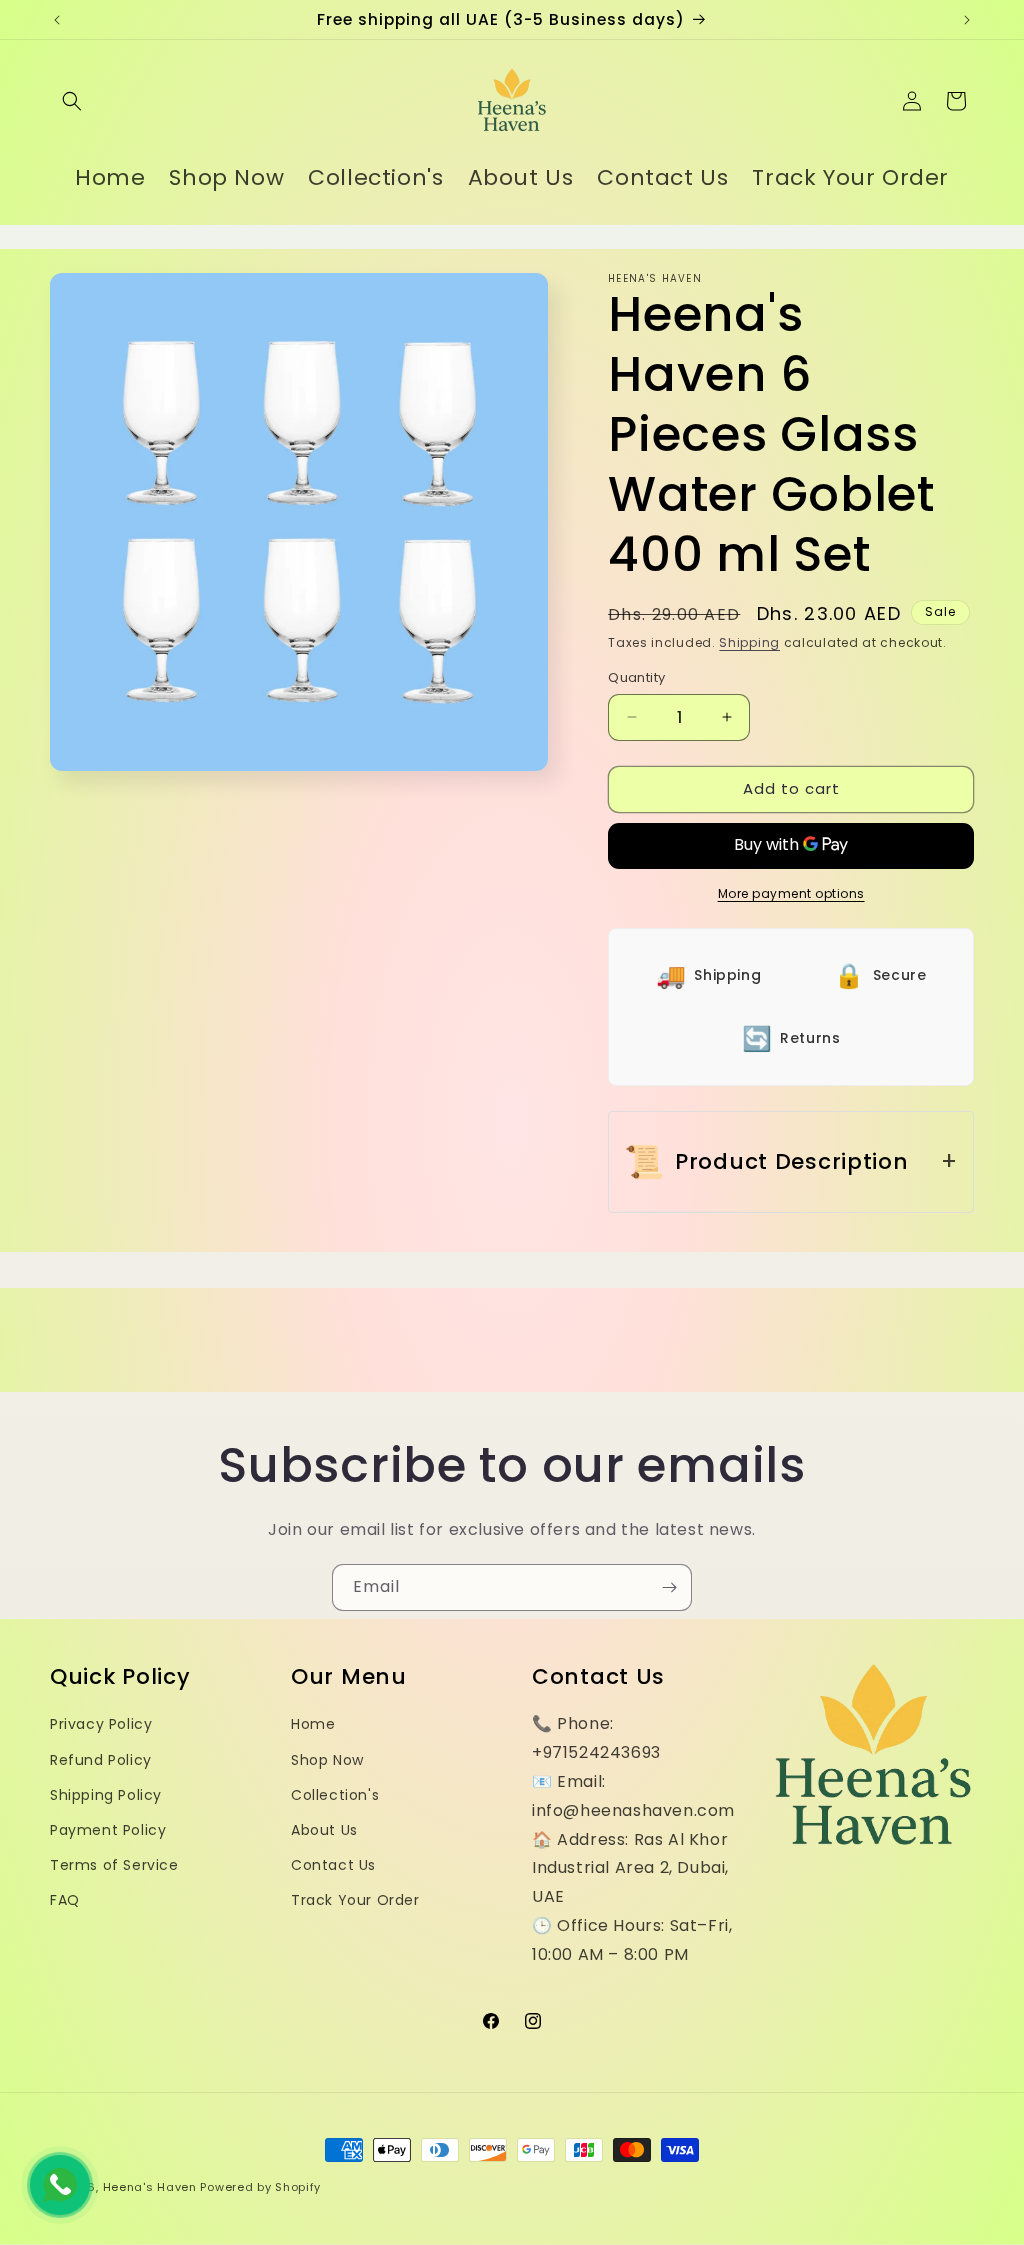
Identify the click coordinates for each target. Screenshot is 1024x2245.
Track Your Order (355, 1900)
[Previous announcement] (57, 20)
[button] (72, 101)
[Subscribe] (669, 1587)
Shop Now (327, 1760)
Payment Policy (108, 1830)
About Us (324, 1830)
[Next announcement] (967, 20)
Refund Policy (101, 1760)
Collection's (335, 1795)
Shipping (749, 642)
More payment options (791, 893)
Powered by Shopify (260, 2187)
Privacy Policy (101, 1724)
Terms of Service (114, 1865)
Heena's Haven (150, 2187)
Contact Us (333, 1865)
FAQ (65, 1900)
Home (313, 1724)
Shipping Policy (106, 1795)
